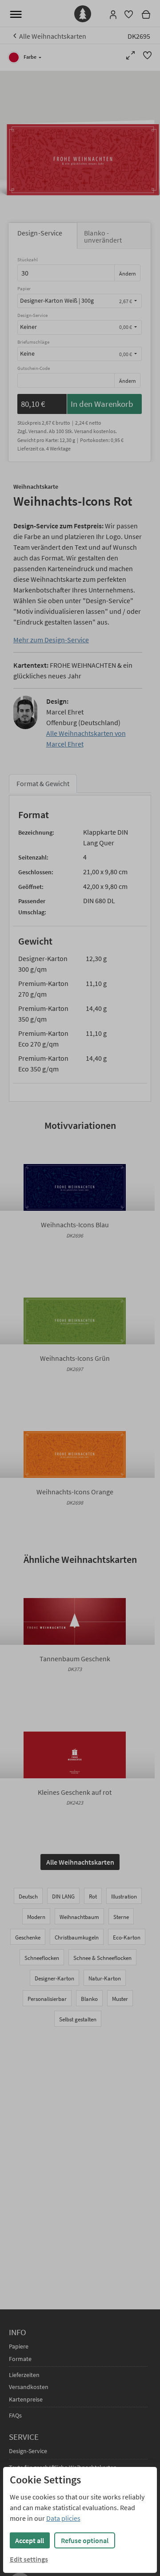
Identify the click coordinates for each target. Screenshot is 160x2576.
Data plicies (63, 2518)
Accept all (30, 2540)
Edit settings (29, 2559)
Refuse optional (85, 2540)
